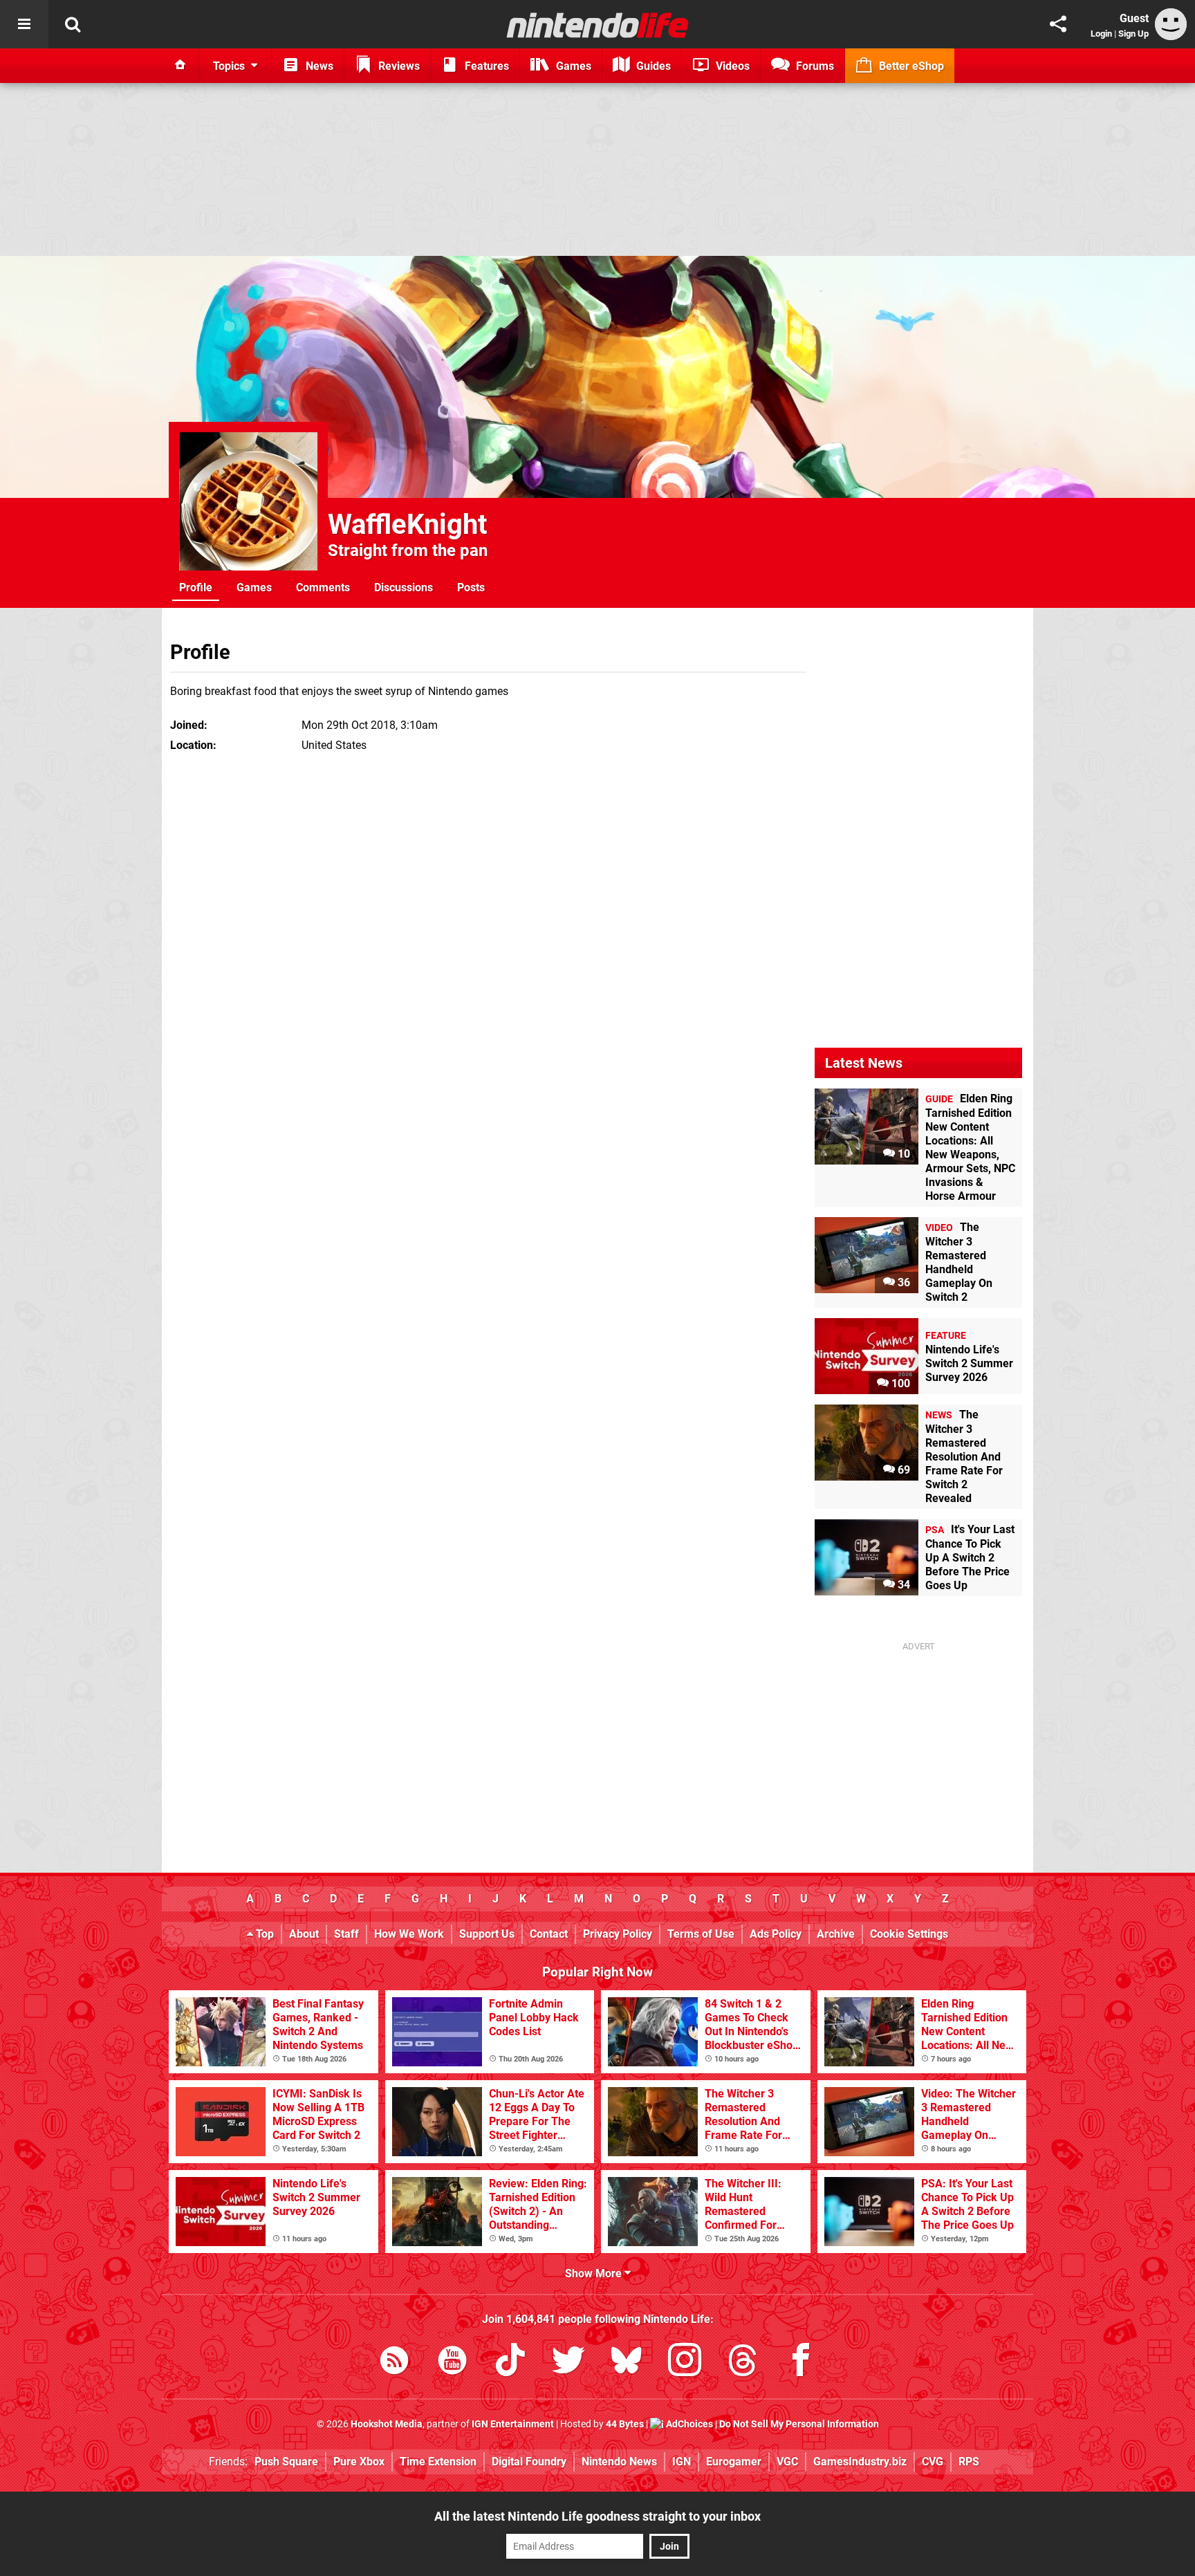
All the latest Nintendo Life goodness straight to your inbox (597, 2516)
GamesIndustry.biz (860, 2462)
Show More (595, 2273)
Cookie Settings (909, 1934)
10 (902, 1154)
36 (902, 1282)
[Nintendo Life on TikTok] (510, 2363)
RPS (969, 2462)
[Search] (73, 24)
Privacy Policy (618, 1934)
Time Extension (438, 2462)
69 (902, 1470)
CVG (933, 2462)
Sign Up (1133, 34)
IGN (682, 2462)
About (304, 1934)
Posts (471, 587)
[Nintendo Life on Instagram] (685, 2363)
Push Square (286, 2462)
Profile (196, 587)
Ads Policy (776, 1934)
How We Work (409, 1934)
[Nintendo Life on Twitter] (568, 2363)
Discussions (404, 587)
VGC (787, 2462)
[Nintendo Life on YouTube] (452, 2363)
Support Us (487, 1934)
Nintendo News (619, 2462)
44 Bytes (625, 2424)
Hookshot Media (387, 2424)
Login (1101, 34)
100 (899, 1383)
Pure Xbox (359, 2462)
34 (902, 1585)
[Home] (180, 66)
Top (263, 1934)
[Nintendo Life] (598, 25)
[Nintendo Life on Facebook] (801, 2363)
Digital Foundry (529, 2462)
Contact (549, 1934)
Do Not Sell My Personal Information (799, 2424)
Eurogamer (734, 2462)
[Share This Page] (1058, 24)
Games (254, 587)
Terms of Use (701, 1934)
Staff (346, 1934)
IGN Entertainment (513, 2424)
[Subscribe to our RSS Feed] (394, 2363)
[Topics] (24, 24)
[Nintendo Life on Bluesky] (627, 2363)
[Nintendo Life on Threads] (743, 2363)
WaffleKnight (408, 525)
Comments (323, 587)
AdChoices (688, 2424)
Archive (836, 1934)
